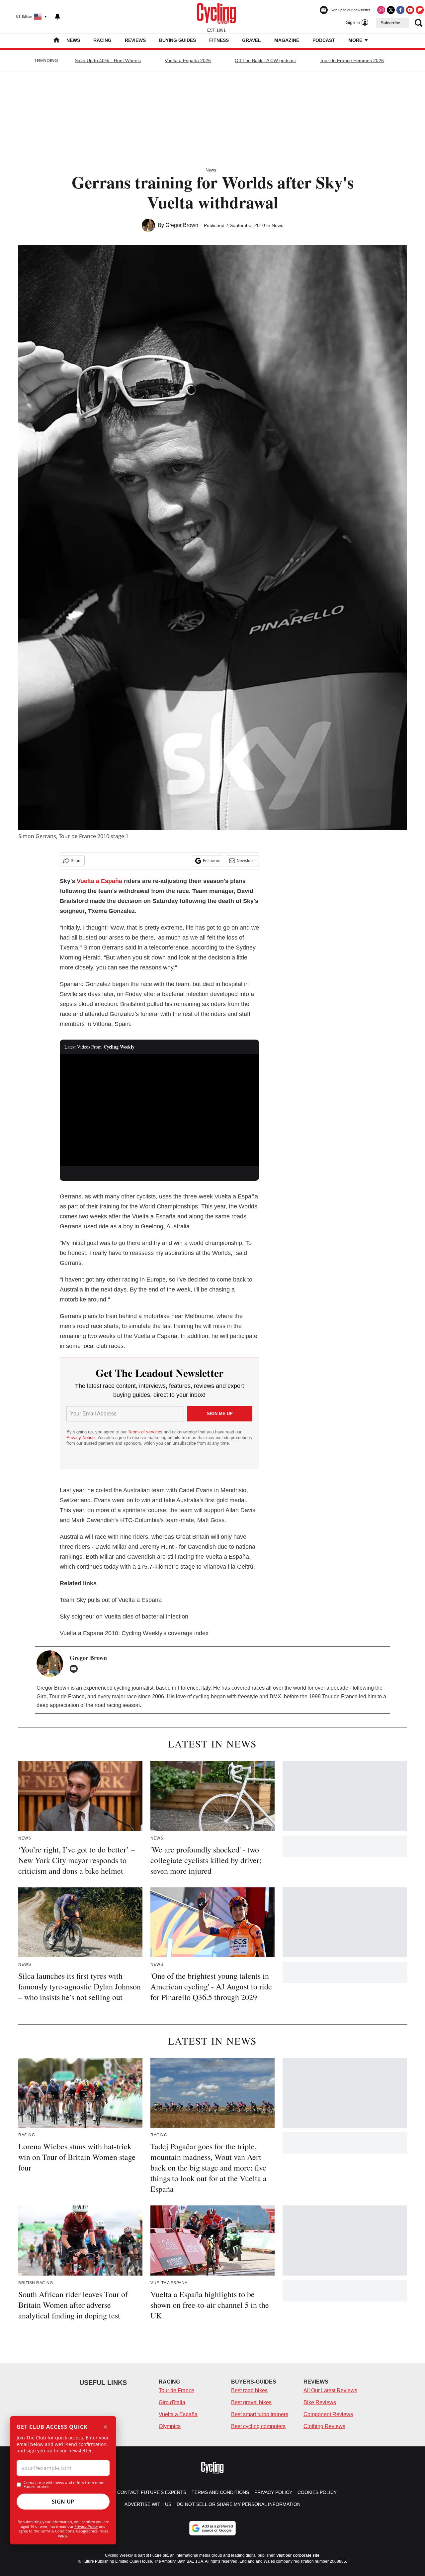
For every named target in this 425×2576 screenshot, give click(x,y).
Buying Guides (177, 40)
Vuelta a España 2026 (188, 60)
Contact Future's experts (152, 2492)
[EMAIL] (75, 1669)
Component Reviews (328, 2414)
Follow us (212, 861)
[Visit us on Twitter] (391, 10)
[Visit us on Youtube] (410, 10)
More (356, 40)
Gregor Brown (182, 225)
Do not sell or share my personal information (239, 2504)
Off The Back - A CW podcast (265, 60)
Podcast (324, 40)
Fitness (219, 40)
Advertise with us (148, 2504)
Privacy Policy (86, 2526)
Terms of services (146, 1432)
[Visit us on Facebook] (400, 10)
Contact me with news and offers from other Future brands (64, 2485)
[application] (159, 1110)
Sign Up (63, 2502)
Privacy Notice (81, 1438)
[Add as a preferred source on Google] (212, 2528)
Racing (102, 40)
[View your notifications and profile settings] (57, 17)
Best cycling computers (258, 2426)
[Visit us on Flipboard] (420, 10)
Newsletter (246, 861)
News (73, 40)
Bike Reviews (320, 2402)
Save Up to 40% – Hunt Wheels (108, 60)
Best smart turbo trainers (260, 2414)
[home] (56, 41)
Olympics (170, 2426)
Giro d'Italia (172, 2402)
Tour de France (176, 2390)
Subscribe (390, 23)
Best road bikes (249, 2390)
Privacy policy (273, 2492)
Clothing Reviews (324, 2426)
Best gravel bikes (251, 2402)
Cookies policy (317, 2492)
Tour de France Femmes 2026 (352, 60)
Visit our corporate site (298, 2555)
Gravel (252, 40)
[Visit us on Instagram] (381, 10)
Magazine (287, 40)
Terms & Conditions (57, 2531)
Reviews (135, 40)
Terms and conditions (220, 2492)
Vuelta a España (99, 881)
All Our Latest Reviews (330, 2390)
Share (76, 861)
